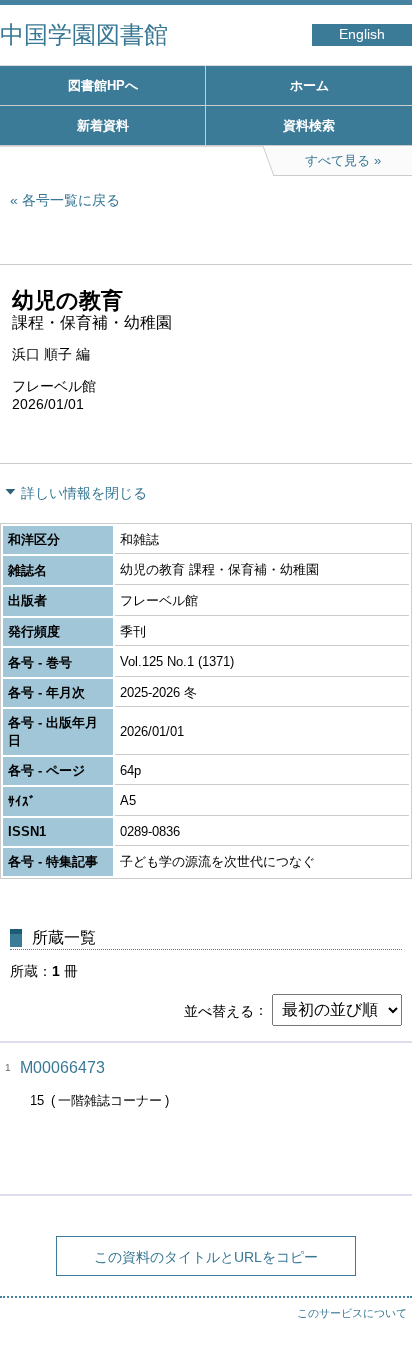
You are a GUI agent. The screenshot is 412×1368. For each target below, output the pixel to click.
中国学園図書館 (84, 34)
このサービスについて (352, 1313)
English (362, 34)
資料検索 (309, 125)
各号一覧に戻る (71, 200)
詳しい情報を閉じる (84, 493)
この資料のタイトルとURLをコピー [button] (206, 1257)
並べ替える (219, 1010)
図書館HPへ (103, 85)
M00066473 (62, 1067)
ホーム (309, 85)
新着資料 (103, 125)
